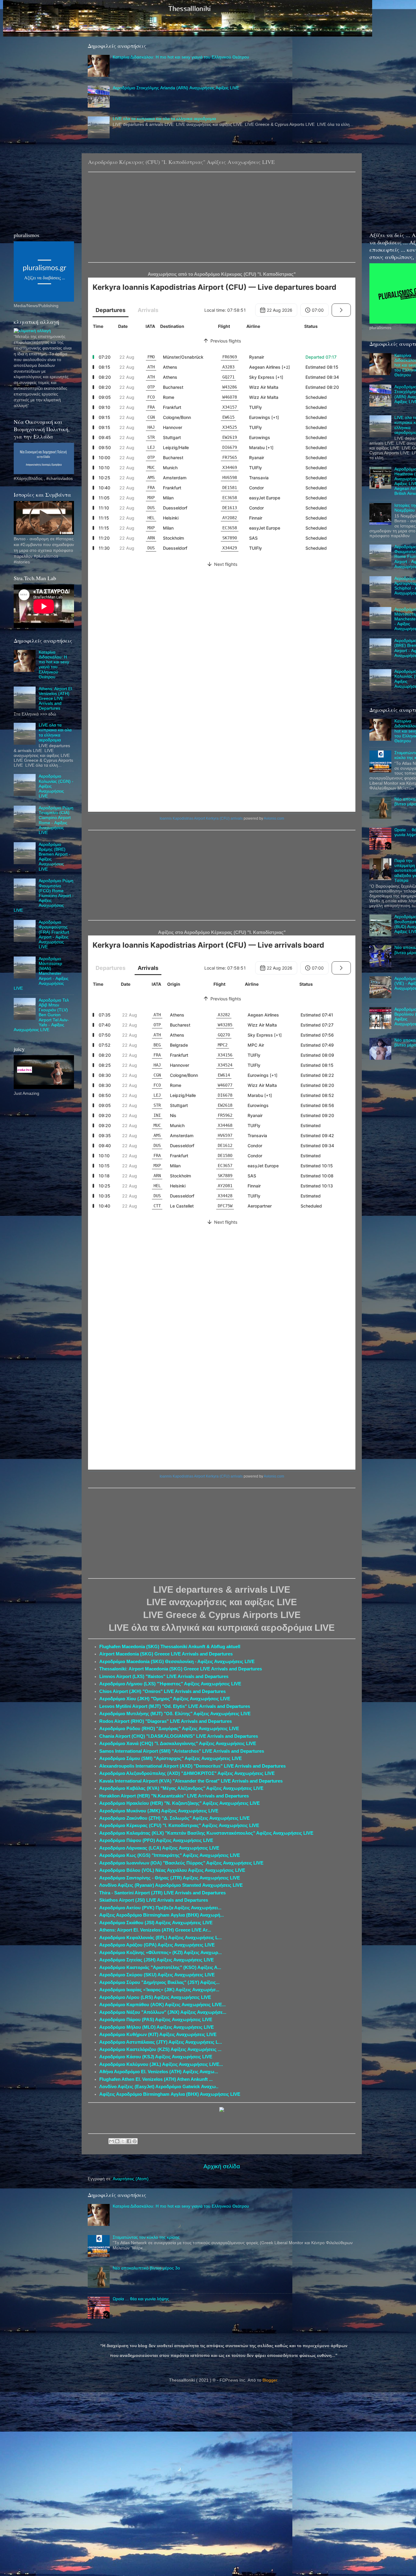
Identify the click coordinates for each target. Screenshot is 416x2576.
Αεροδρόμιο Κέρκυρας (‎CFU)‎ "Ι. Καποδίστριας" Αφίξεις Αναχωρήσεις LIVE (179, 1826)
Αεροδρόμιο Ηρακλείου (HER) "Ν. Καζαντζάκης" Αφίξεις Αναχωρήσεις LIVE (180, 1803)
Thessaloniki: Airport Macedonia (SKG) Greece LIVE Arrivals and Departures (181, 1669)
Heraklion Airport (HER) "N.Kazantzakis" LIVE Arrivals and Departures (174, 1796)
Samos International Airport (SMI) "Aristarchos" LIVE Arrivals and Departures (182, 1751)
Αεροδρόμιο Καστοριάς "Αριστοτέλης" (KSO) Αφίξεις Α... (160, 1967)
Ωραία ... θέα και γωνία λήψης (141, 2299)
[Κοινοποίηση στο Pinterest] (135, 2141)
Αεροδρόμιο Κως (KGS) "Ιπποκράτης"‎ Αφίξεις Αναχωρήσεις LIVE (170, 1855)
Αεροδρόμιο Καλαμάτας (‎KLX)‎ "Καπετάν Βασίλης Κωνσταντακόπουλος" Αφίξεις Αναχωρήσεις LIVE (206, 1833)
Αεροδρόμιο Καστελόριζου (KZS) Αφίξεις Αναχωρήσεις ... (160, 2049)
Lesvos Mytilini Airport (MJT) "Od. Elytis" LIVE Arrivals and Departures (175, 1706)
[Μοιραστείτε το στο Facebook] (129, 2141)
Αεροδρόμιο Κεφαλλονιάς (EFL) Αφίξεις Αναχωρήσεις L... (160, 1938)
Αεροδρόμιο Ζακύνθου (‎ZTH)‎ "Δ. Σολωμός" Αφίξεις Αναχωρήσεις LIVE (175, 1818)
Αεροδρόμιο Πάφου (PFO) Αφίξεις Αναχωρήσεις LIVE (156, 1840)
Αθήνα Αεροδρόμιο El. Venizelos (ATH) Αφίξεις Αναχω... (159, 2072)
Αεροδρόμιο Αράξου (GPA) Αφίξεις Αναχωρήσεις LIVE (157, 1945)
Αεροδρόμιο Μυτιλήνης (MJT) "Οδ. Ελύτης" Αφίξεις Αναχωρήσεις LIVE (175, 1714)
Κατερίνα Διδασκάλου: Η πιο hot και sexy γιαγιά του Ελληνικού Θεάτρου (181, 57)
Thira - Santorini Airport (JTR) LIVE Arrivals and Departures (162, 1893)
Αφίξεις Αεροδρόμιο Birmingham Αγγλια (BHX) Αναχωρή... (162, 1915)
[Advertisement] (222, 217)
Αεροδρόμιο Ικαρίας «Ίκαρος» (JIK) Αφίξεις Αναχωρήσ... (159, 1990)
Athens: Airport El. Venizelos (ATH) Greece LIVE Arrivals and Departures (56, 699)
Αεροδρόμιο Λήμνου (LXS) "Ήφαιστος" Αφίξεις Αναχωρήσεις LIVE (170, 1684)
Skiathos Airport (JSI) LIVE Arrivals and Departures (154, 1900)
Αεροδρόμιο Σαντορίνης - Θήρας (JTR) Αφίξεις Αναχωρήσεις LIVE (170, 1878)
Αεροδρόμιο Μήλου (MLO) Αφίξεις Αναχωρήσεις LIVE (157, 2027)
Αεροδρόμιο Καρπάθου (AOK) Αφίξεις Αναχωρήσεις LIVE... (162, 2005)
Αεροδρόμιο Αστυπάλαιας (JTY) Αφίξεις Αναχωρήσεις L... (161, 2042)
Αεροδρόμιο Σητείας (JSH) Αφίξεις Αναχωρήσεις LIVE (157, 1960)
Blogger (270, 2380)
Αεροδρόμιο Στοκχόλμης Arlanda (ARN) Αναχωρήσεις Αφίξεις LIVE (176, 88)
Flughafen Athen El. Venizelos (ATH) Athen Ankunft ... (156, 2079)
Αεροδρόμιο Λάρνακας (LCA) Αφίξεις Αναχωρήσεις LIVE (159, 1848)
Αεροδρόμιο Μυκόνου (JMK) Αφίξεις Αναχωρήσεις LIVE (159, 1811)
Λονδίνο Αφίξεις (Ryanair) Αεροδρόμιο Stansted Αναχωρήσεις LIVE (171, 1885)
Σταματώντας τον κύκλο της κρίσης (146, 2237)
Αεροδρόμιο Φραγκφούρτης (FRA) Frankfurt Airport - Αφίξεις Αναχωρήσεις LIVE (54, 935)
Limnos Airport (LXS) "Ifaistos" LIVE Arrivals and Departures (164, 1677)
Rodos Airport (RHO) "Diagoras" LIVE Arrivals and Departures (166, 1721)
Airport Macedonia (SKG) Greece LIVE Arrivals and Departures (166, 1654)
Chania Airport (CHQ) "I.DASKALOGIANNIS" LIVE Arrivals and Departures (179, 1736)
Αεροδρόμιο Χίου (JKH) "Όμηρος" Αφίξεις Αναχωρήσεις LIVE (165, 1699)
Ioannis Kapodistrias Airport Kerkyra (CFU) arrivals (201, 818)
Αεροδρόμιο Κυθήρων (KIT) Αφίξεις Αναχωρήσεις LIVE (158, 2035)
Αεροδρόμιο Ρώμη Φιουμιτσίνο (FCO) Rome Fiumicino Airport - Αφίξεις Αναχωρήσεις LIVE (44, 896)
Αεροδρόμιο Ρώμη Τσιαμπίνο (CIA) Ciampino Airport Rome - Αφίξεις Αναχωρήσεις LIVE (56, 820)
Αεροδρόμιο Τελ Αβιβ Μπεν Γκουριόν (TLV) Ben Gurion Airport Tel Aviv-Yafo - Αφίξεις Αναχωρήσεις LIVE (41, 1015)
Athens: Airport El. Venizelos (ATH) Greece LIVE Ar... (155, 1930)
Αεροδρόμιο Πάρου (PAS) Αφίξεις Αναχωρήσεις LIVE (156, 2020)
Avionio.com (274, 818)
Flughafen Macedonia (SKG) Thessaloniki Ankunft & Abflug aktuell (170, 1647)
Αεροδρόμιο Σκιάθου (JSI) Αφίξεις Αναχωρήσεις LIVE (156, 1923)
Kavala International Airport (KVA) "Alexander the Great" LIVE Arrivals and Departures (191, 1781)
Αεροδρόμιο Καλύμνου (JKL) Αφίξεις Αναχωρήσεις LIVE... (161, 2064)
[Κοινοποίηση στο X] (123, 2141)
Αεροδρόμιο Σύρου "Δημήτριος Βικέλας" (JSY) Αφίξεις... (159, 1982)
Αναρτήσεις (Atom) (131, 2179)
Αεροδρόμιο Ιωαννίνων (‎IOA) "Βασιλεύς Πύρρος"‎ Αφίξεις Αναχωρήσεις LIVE (181, 1863)
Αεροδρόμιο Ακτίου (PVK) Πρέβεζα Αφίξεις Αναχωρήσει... (160, 1908)
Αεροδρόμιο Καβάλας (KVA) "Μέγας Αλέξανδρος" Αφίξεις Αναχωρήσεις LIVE (181, 1788)
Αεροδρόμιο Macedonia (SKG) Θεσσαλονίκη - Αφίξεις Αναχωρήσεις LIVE (177, 1662)
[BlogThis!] (117, 2141)
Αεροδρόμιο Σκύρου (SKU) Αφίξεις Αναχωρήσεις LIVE (157, 1975)
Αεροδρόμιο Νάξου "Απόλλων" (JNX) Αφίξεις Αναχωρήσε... (163, 2012)
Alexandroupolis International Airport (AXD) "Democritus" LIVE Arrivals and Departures (192, 1766)
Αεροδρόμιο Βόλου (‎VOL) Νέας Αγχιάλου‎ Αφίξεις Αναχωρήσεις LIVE (172, 1870)
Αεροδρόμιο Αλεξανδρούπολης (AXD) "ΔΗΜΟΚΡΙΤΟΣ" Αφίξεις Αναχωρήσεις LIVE (187, 1773)
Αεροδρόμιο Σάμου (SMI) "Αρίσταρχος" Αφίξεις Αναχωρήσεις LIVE (171, 1758)
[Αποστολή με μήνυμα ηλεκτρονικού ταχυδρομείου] (111, 2141)
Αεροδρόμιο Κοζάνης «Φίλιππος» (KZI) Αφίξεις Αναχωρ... (160, 1953)
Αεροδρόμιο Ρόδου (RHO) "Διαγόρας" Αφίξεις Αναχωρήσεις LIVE (169, 1729)
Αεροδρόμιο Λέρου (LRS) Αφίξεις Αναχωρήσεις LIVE (155, 1997)
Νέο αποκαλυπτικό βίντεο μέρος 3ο (146, 2268)
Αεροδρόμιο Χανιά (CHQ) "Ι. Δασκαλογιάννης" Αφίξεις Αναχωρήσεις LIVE (178, 1744)
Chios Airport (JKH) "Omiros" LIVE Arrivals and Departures (162, 1691)
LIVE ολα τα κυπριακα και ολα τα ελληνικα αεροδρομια (164, 119)
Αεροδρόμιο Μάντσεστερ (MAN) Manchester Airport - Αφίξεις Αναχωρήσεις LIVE (41, 974)
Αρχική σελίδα (222, 2166)
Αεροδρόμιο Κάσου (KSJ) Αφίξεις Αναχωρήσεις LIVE (156, 2057)
